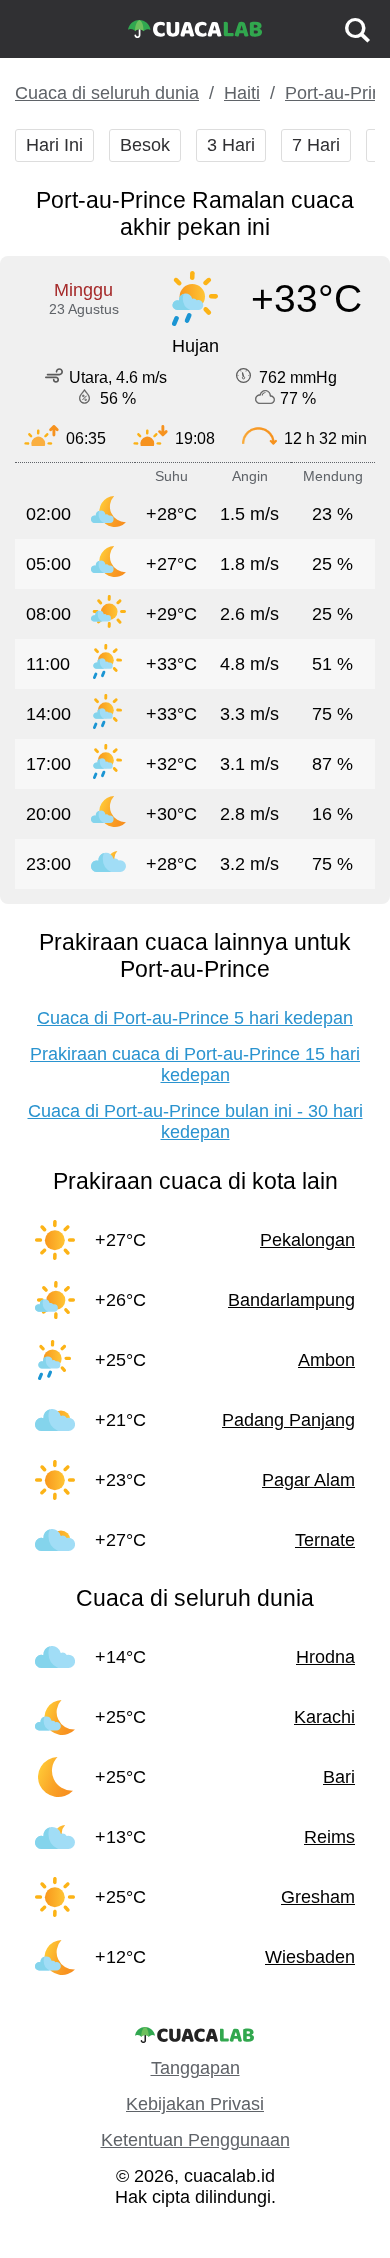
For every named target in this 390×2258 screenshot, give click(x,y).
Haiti (242, 93)
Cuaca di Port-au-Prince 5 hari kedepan (195, 1018)
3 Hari (231, 145)
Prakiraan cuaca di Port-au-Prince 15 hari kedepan (195, 1064)
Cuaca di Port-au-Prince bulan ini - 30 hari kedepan (195, 1121)
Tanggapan (195, 2068)
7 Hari (316, 145)
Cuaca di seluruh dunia (107, 93)
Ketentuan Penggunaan (195, 2140)
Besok (145, 145)
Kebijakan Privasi (195, 2104)
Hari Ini (54, 145)
